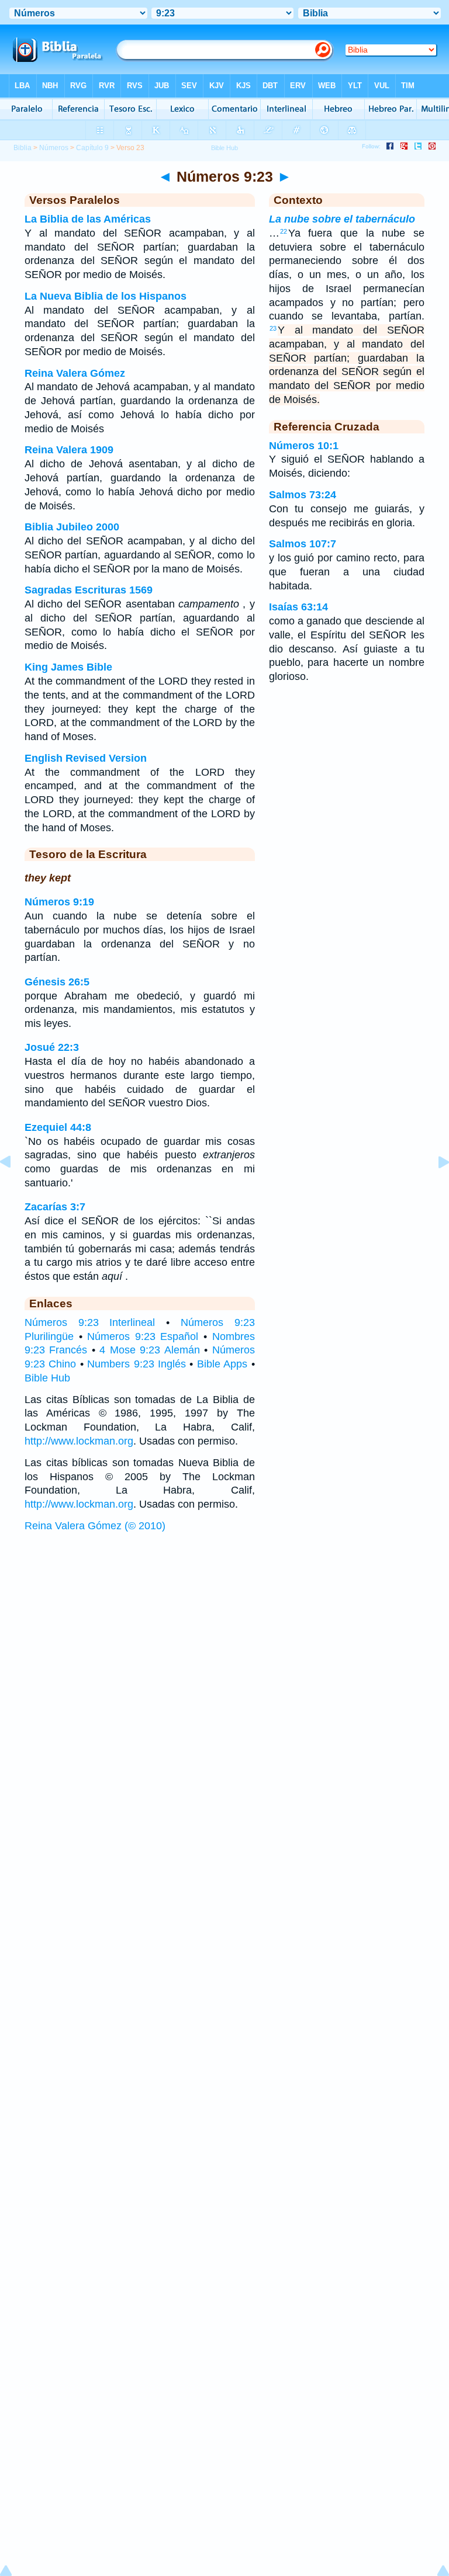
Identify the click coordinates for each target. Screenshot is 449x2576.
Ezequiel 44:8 (58, 1127)
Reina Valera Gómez (75, 373)
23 (273, 328)
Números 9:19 (59, 902)
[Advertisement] (224, 1627)
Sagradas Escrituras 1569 (89, 590)
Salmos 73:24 (303, 495)
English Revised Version (86, 758)
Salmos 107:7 (303, 544)
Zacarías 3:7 (55, 1207)
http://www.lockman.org (79, 1441)
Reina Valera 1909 (69, 450)
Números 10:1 (304, 446)
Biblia (23, 148)
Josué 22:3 (52, 1047)
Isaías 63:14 (298, 607)
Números (54, 148)
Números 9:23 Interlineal (90, 1322)
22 (284, 231)
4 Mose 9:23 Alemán (149, 1350)
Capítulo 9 (92, 148)
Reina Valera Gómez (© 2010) (95, 1526)
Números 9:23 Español (143, 1336)
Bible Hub (47, 1378)
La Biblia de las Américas (88, 219)
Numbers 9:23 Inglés (137, 1364)
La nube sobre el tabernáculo (342, 219)
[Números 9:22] (15, 1188)
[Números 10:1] (434, 1188)
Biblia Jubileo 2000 (72, 527)
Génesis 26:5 (57, 982)
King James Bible (68, 667)
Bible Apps (222, 1364)
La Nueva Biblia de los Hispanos (106, 296)
